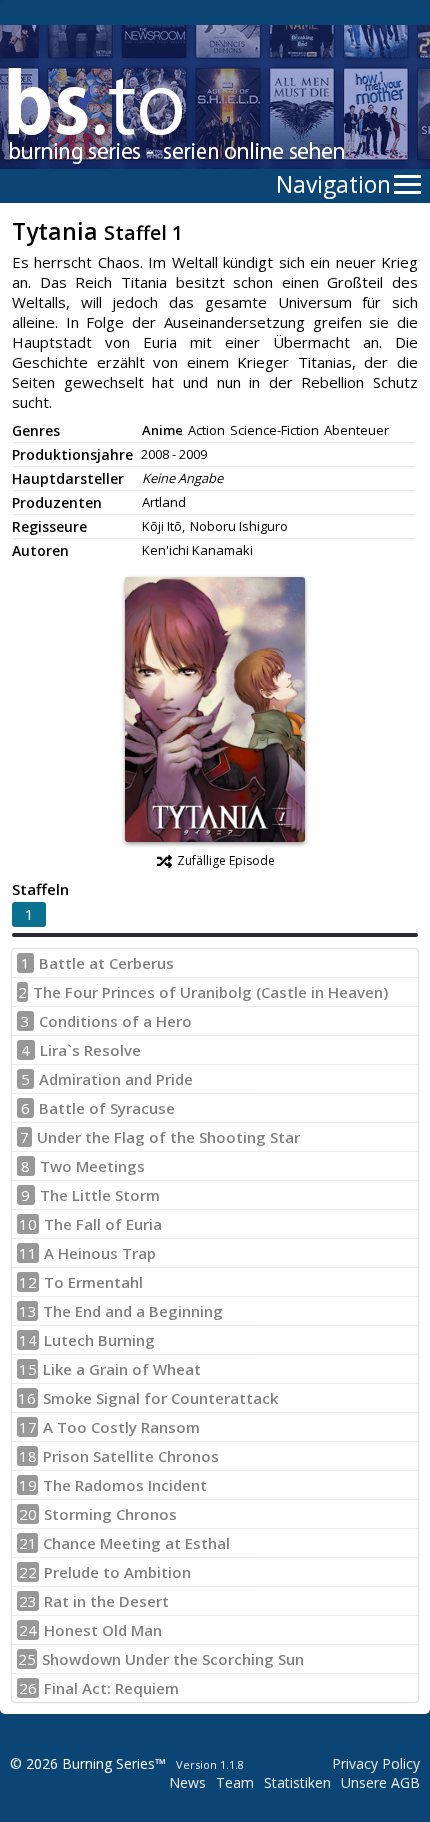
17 (28, 1427)
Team (235, 1782)
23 (28, 1601)
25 (27, 1659)
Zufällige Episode (226, 860)
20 (28, 1514)
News (187, 1782)
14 (28, 1340)
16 (27, 1398)
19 (28, 1485)
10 (28, 1224)
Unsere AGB (380, 1782)
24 (28, 1630)
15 (28, 1369)
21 (28, 1543)
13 (28, 1311)
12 (28, 1282)
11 (28, 1253)
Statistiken (297, 1782)
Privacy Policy (376, 1763)
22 (28, 1572)
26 (28, 1688)
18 (28, 1456)
